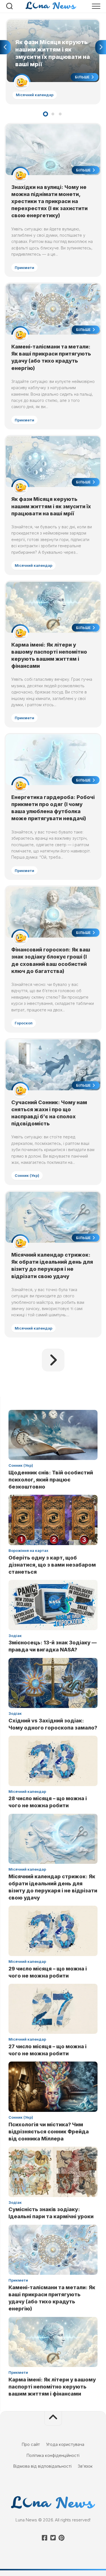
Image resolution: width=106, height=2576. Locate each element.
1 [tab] (46, 114)
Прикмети (24, 268)
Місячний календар (35, 95)
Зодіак (15, 1636)
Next (101, 47)
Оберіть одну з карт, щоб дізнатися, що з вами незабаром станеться (52, 1565)
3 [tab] (60, 114)
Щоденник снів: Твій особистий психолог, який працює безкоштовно (51, 1480)
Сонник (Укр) (27, 1175)
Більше (83, 77)
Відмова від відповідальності (42, 2466)
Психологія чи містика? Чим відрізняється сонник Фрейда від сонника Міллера (49, 2132)
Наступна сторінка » (53, 1360)
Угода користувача (65, 2444)
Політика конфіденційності (53, 2455)
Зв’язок (85, 2466)
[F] (45, 2538)
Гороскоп (24, 1023)
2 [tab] (53, 114)
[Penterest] (62, 2538)
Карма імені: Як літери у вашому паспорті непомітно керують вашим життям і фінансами (52, 2387)
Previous (5, 47)
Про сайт (31, 2444)
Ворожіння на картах (28, 1550)
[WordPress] (53, 2538)
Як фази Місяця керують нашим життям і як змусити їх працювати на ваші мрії (50, 26)
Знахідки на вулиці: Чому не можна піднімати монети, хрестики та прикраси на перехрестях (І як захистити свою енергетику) (49, 201)
